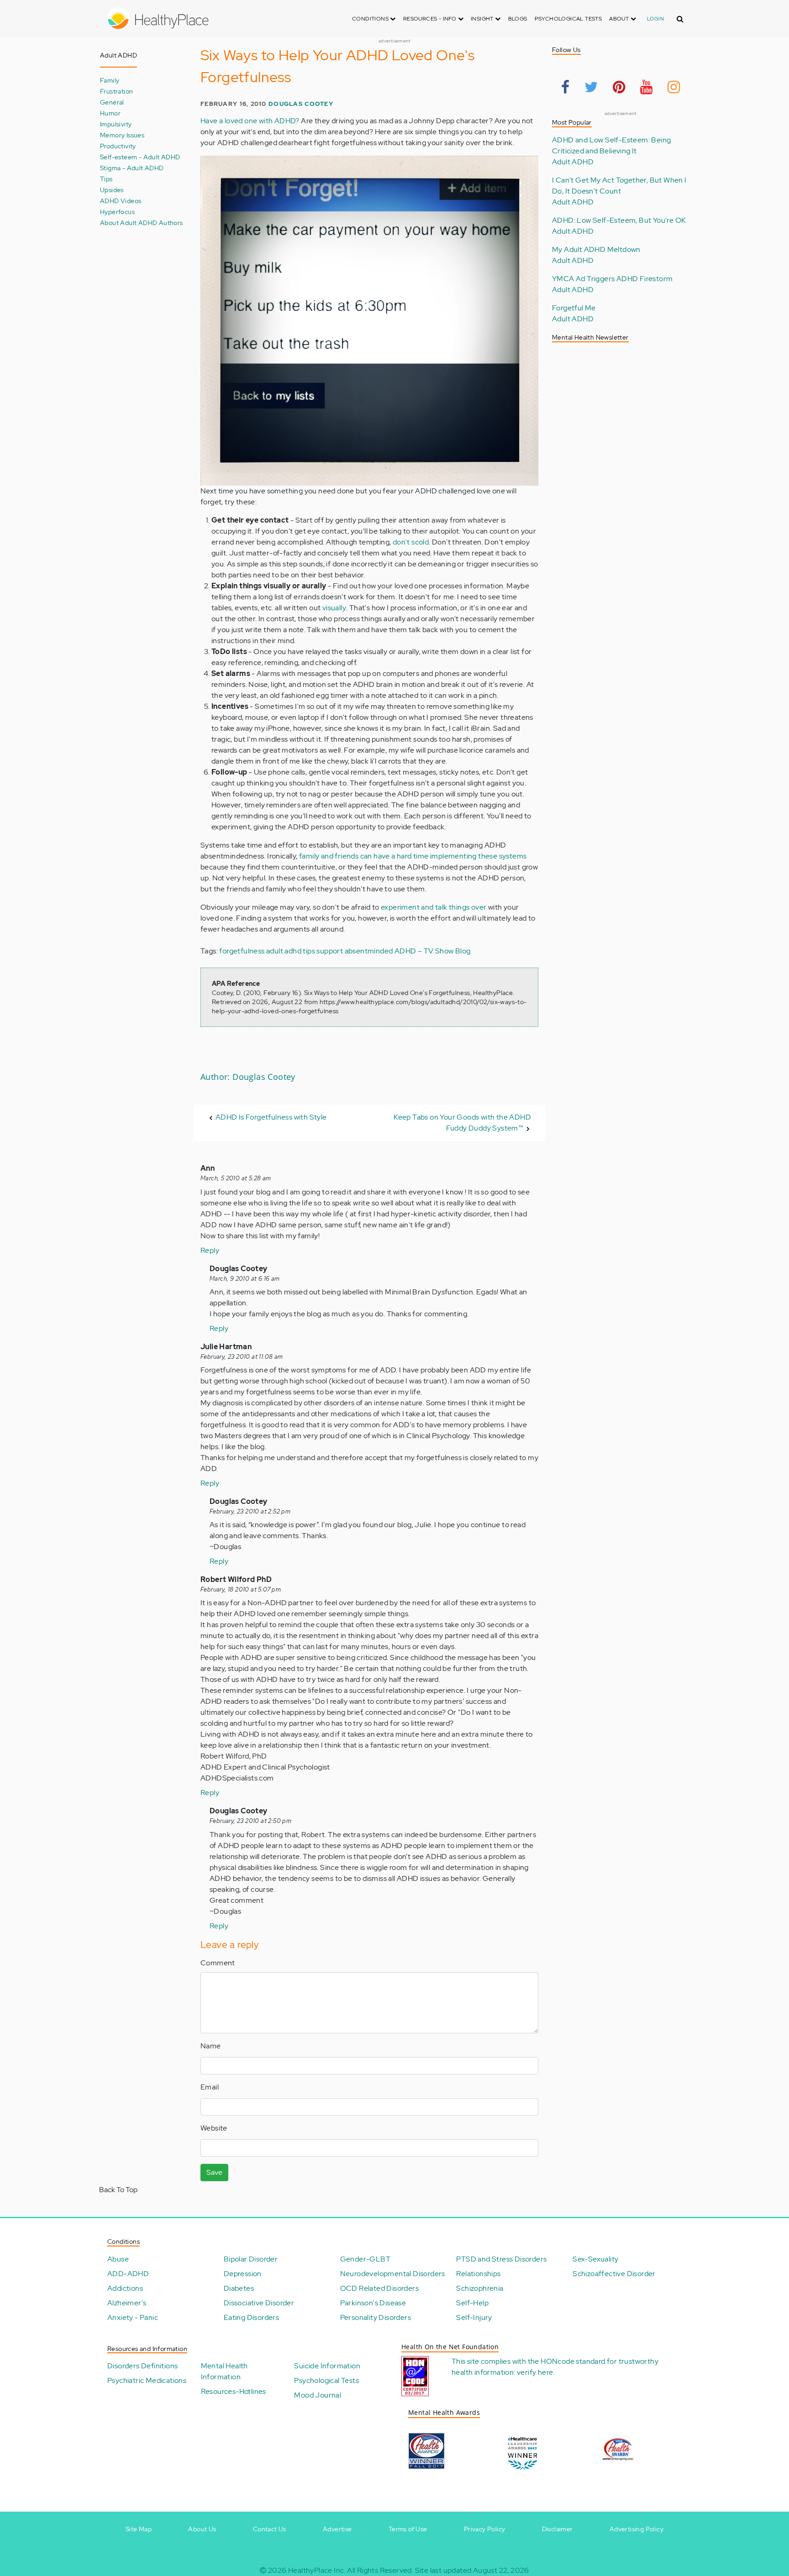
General (112, 102)
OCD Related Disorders (379, 2288)
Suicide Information (327, 2366)
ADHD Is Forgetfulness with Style (271, 1117)
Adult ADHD (573, 162)
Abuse (118, 2259)
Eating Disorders (251, 2317)
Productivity (118, 146)
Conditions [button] (371, 19)
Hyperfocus (117, 212)
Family (110, 80)
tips (309, 951)
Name (211, 2046)
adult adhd (284, 951)
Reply (210, 1250)
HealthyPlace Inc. (317, 2570)
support (330, 951)
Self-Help (472, 2303)
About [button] (620, 19)
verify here (535, 2372)
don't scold (411, 542)
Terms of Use (408, 2529)
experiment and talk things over (434, 907)
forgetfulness (242, 951)
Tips (106, 179)
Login (655, 19)
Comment (218, 1963)
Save (214, 2172)
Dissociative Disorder (259, 2303)
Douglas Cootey (301, 104)
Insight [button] (483, 19)
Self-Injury (474, 2317)
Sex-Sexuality (595, 2259)
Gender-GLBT (365, 2259)
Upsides (112, 190)
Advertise (337, 2529)
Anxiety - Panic (133, 2317)
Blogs (518, 19)
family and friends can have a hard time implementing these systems (413, 856)
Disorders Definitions (142, 2366)
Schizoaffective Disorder (614, 2274)
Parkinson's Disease (373, 2303)
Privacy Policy (485, 2529)
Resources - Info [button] (431, 19)
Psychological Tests (568, 19)
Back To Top (118, 2190)
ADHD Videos (121, 201)
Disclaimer (558, 2529)
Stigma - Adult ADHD (132, 168)
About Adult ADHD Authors (142, 223)
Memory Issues (122, 135)
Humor (110, 113)
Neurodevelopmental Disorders (393, 2274)
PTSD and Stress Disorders (501, 2259)
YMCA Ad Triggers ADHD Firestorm (612, 279)
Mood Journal (318, 2395)
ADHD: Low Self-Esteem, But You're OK (619, 220)
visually (334, 608)
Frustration (116, 91)
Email (210, 2087)
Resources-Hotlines (234, 2391)
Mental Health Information (224, 2371)
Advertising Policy (636, 2529)
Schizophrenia (480, 2288)
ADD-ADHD (128, 2274)
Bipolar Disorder (251, 2259)
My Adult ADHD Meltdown (596, 249)
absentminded (369, 951)
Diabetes (239, 2288)
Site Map (139, 2529)
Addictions (125, 2288)
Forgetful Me (574, 308)
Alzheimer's (127, 2303)
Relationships (478, 2274)
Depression (243, 2274)
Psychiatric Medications (147, 2380)
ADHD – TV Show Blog (433, 951)
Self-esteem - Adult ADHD (140, 157)
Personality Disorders (376, 2317)
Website (214, 2128)
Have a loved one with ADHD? (250, 121)
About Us (202, 2529)
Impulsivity (116, 124)
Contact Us (270, 2529)
